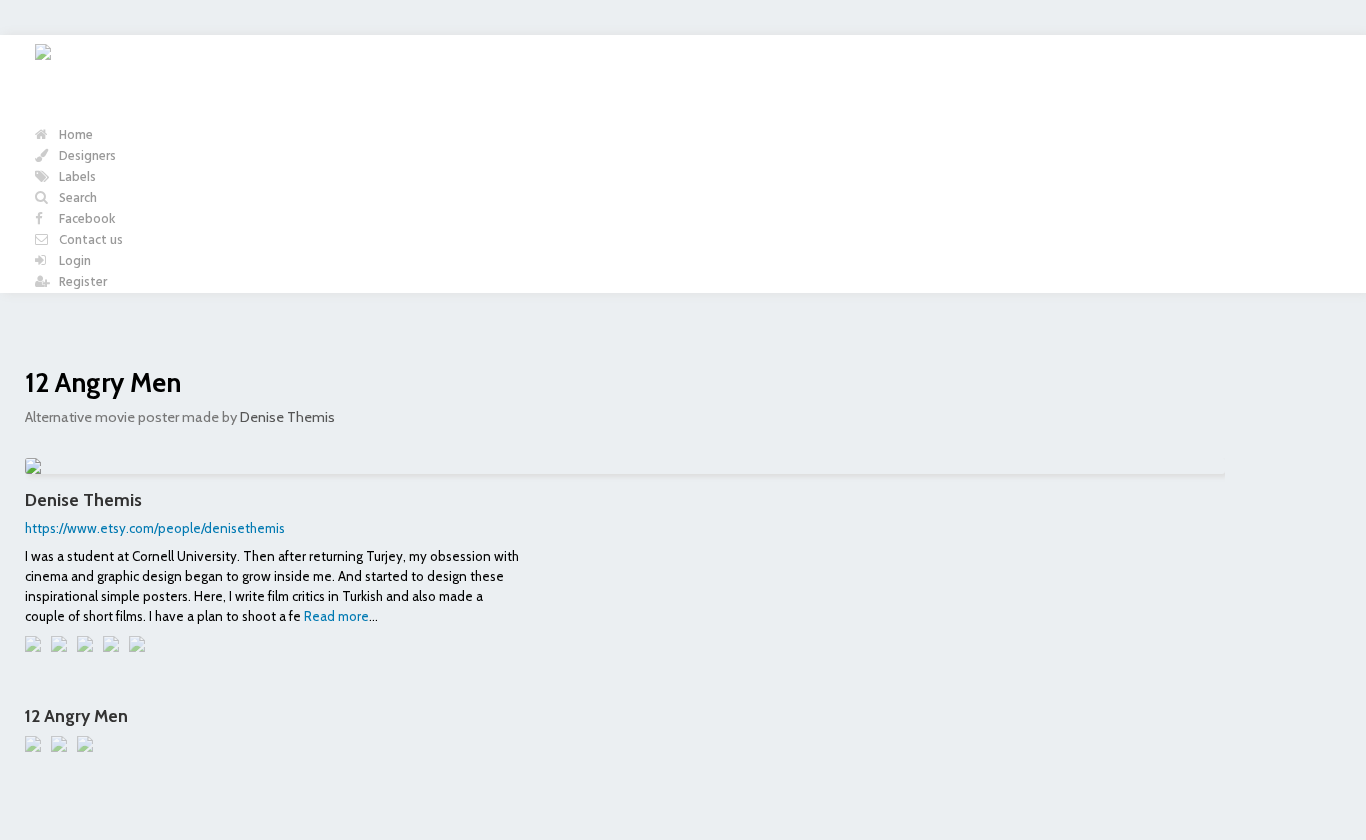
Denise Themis (287, 417)
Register (81, 282)
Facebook (86, 219)
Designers (86, 156)
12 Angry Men (103, 382)
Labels (76, 177)
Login (73, 261)
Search (76, 198)
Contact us (89, 240)
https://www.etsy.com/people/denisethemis (155, 528)
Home (74, 135)
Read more (336, 616)
